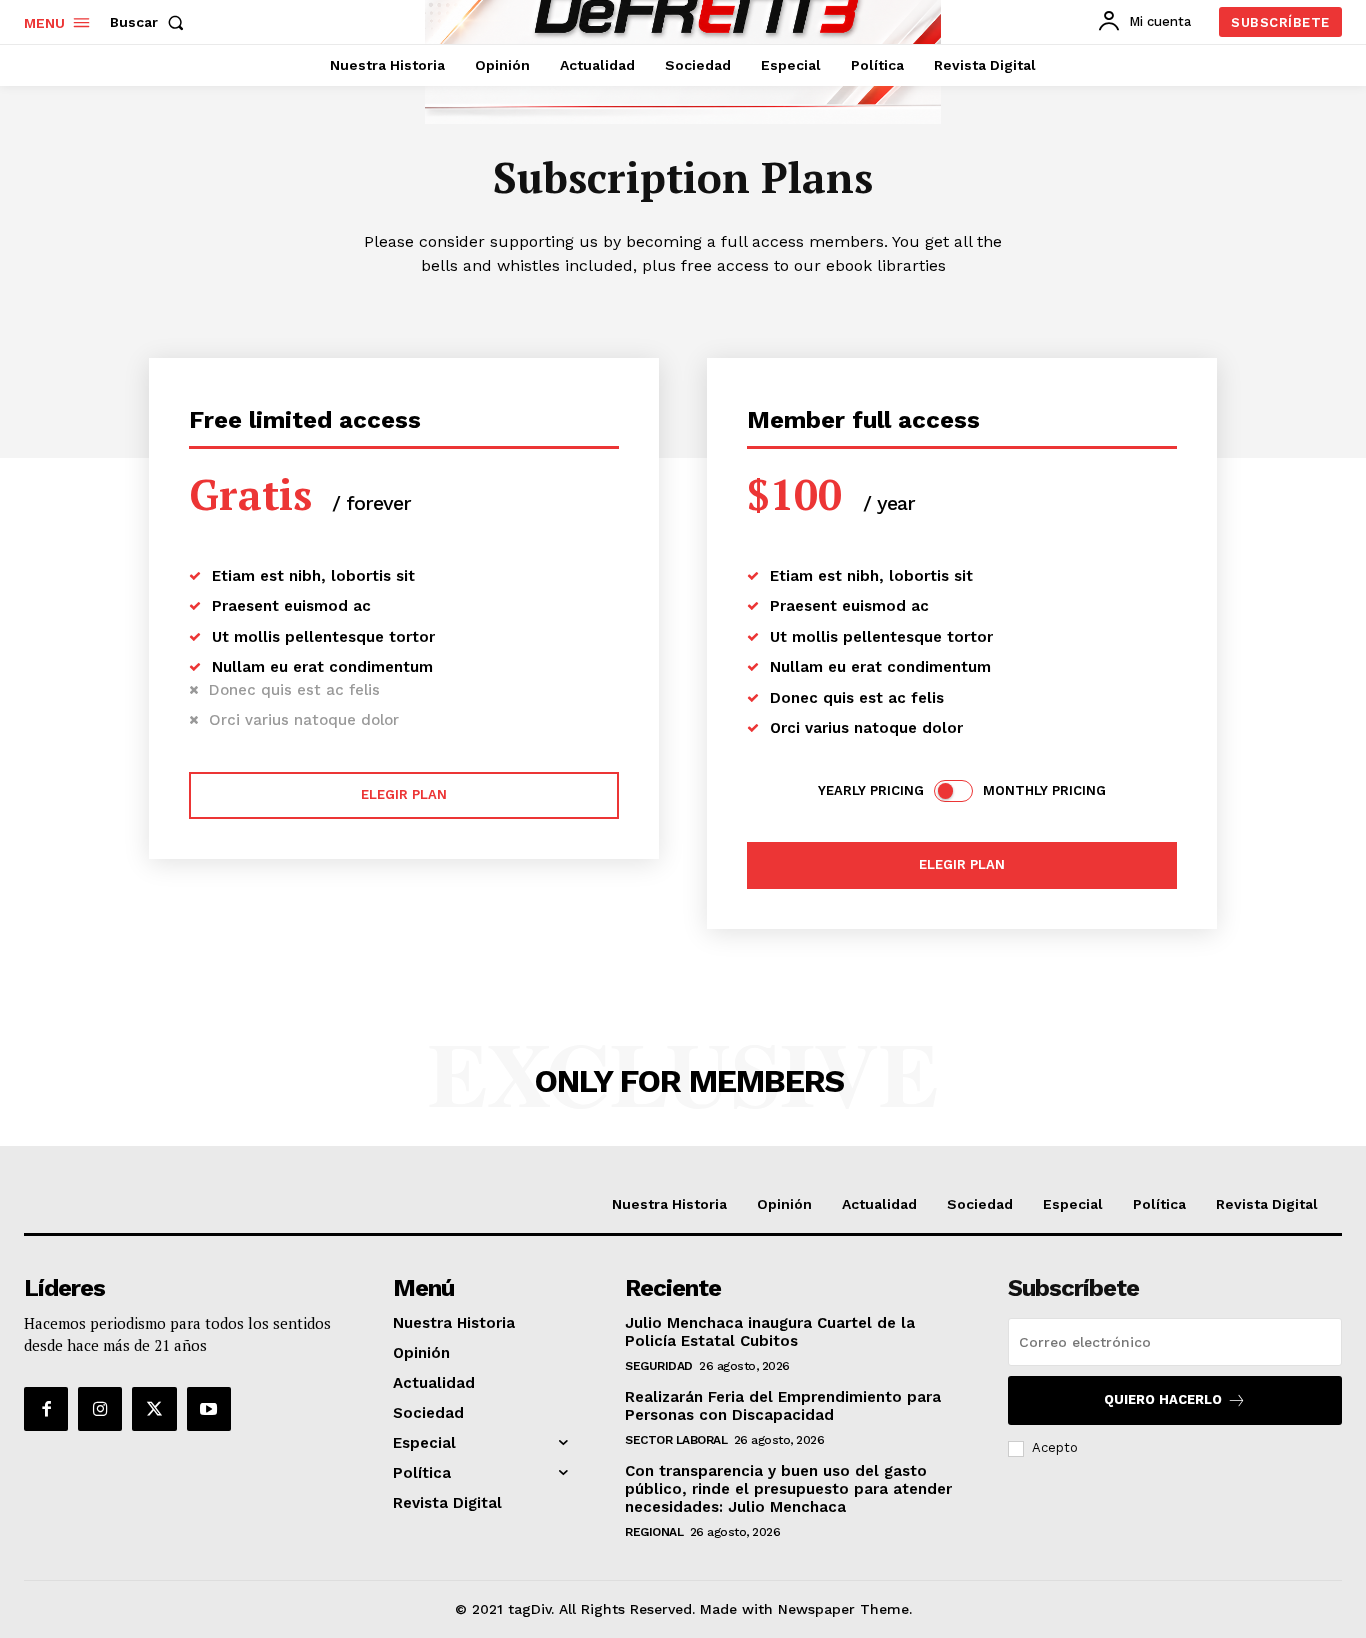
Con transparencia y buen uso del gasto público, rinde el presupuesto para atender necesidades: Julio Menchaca (788, 1489)
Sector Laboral (676, 1440)
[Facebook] (46, 1409)
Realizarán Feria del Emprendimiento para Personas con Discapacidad (783, 1406)
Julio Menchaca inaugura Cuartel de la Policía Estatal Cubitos (770, 1332)
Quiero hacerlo (1163, 1399)
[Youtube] (209, 1409)
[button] (151, 22)
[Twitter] (154, 1409)
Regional (654, 1532)
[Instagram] (100, 1409)
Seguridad (659, 1366)
